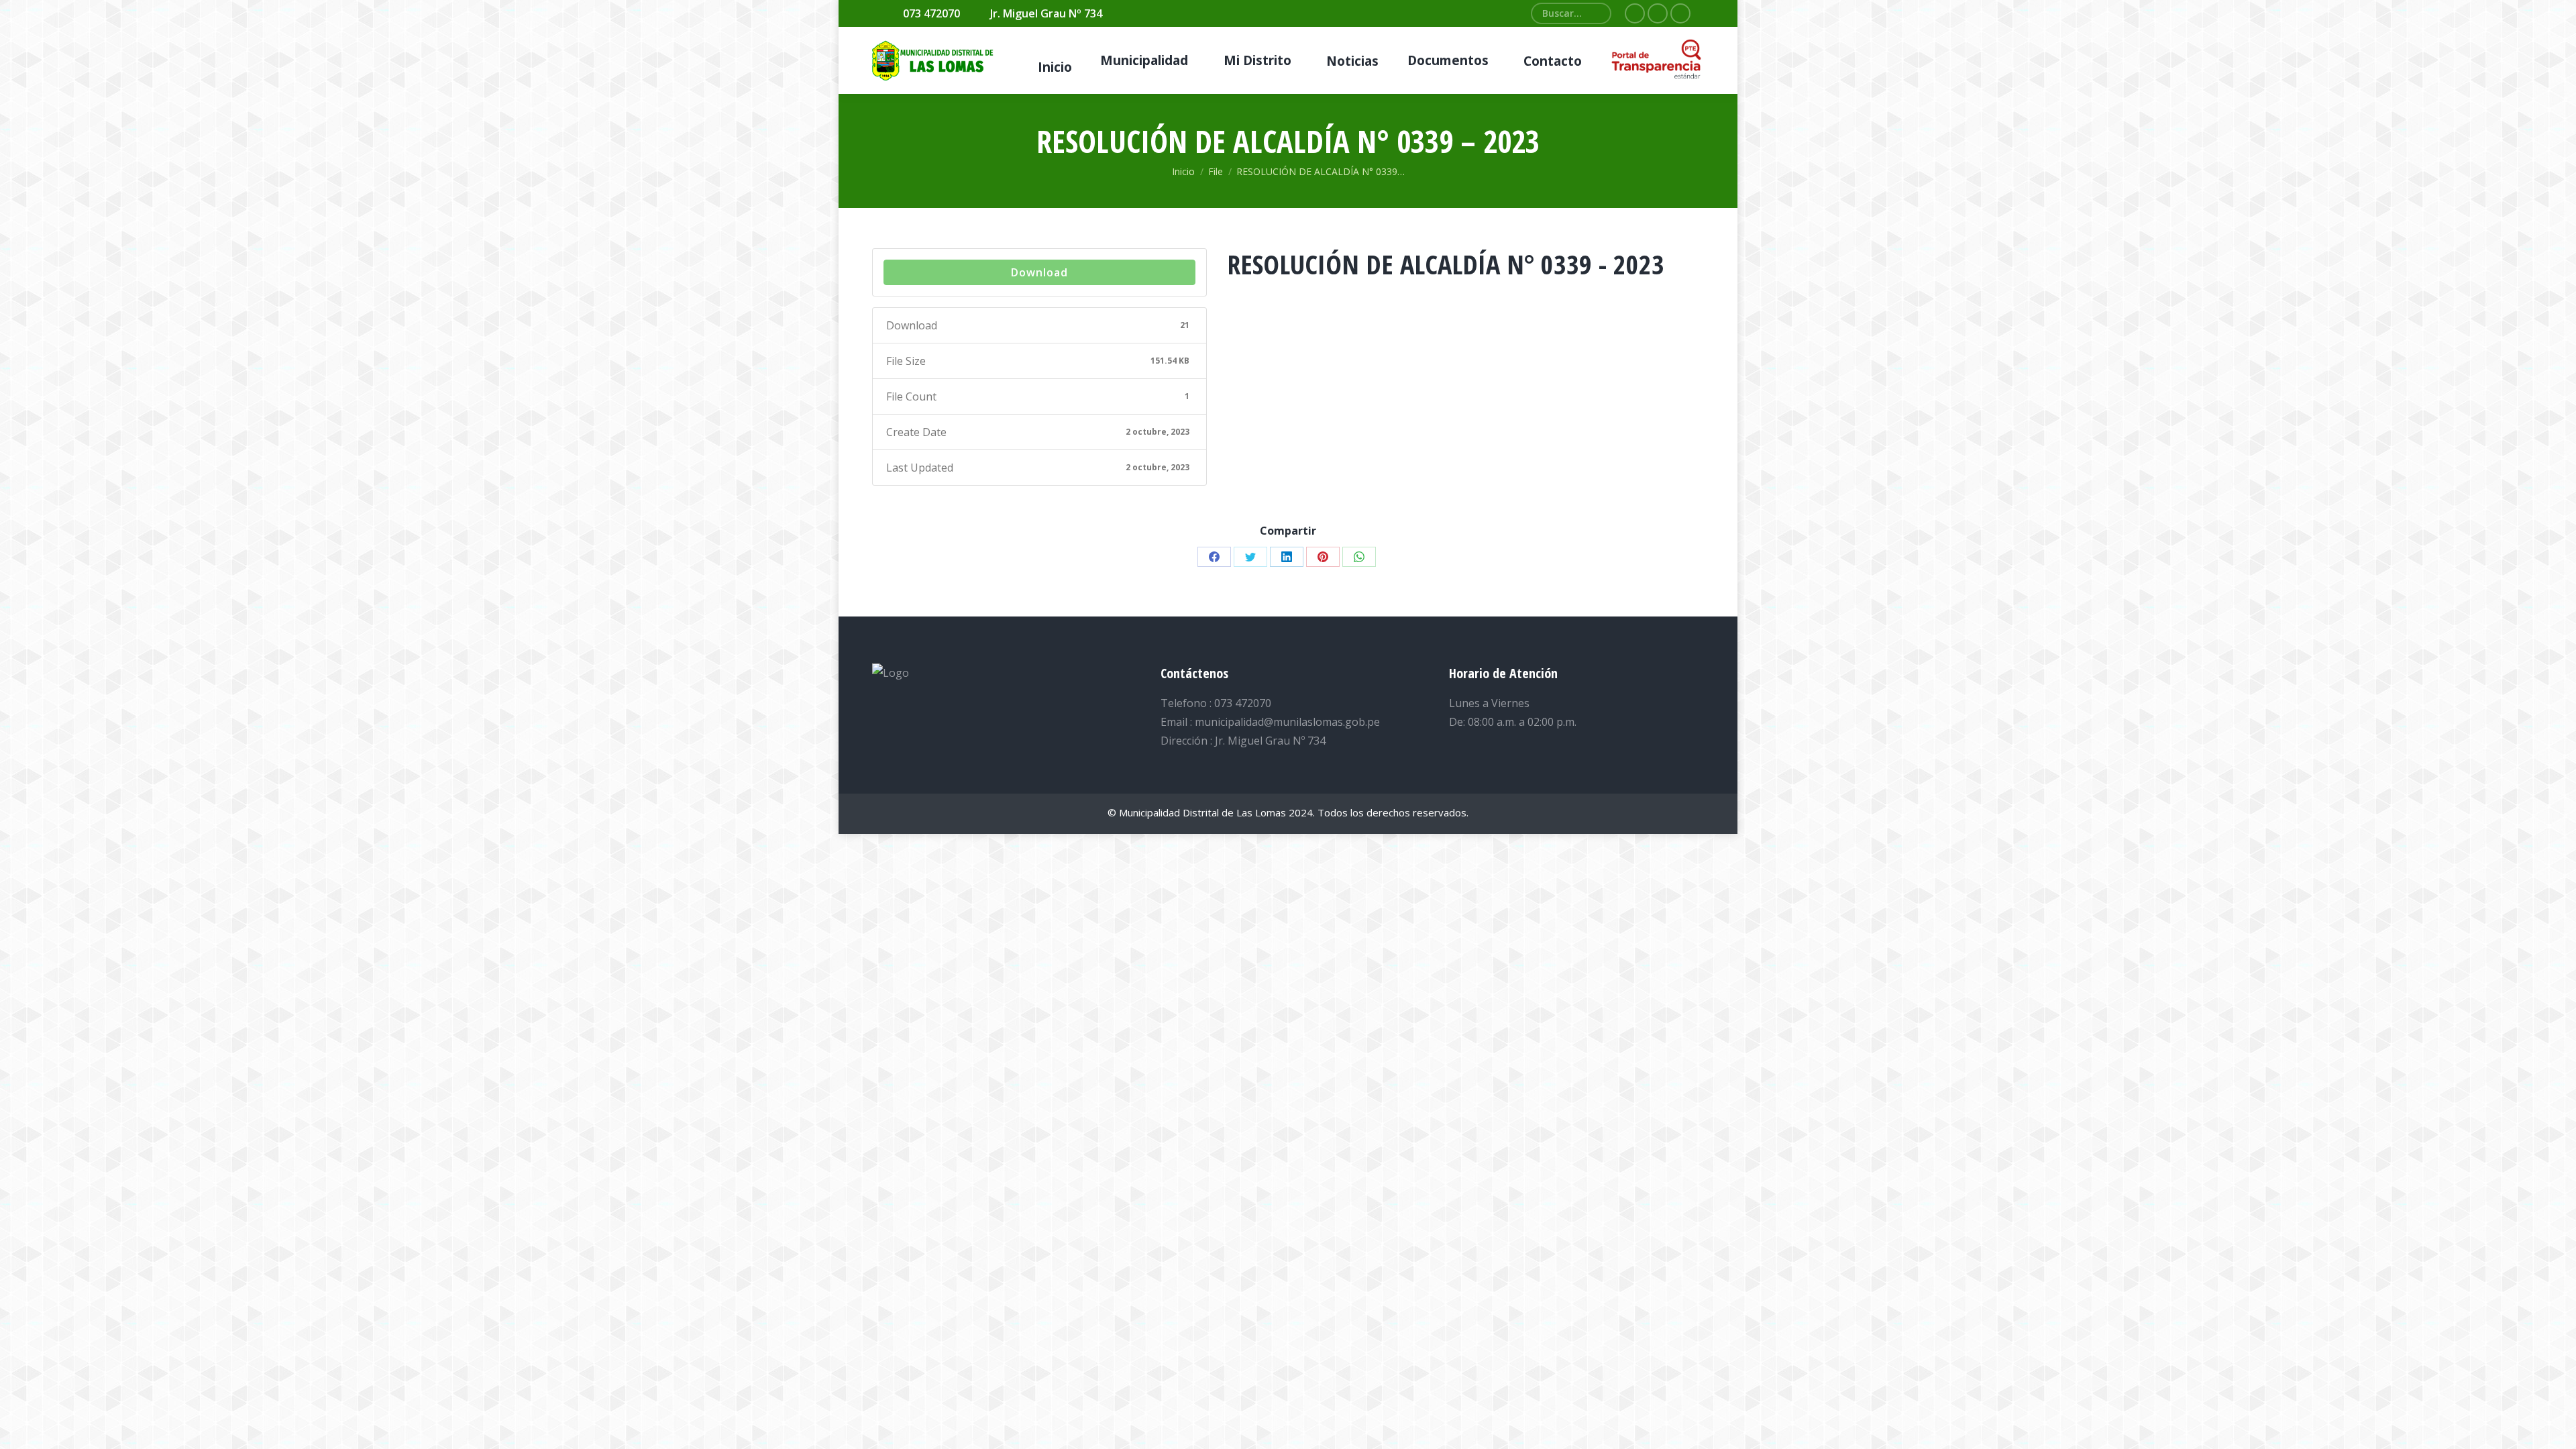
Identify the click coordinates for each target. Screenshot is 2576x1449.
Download (1039, 272)
